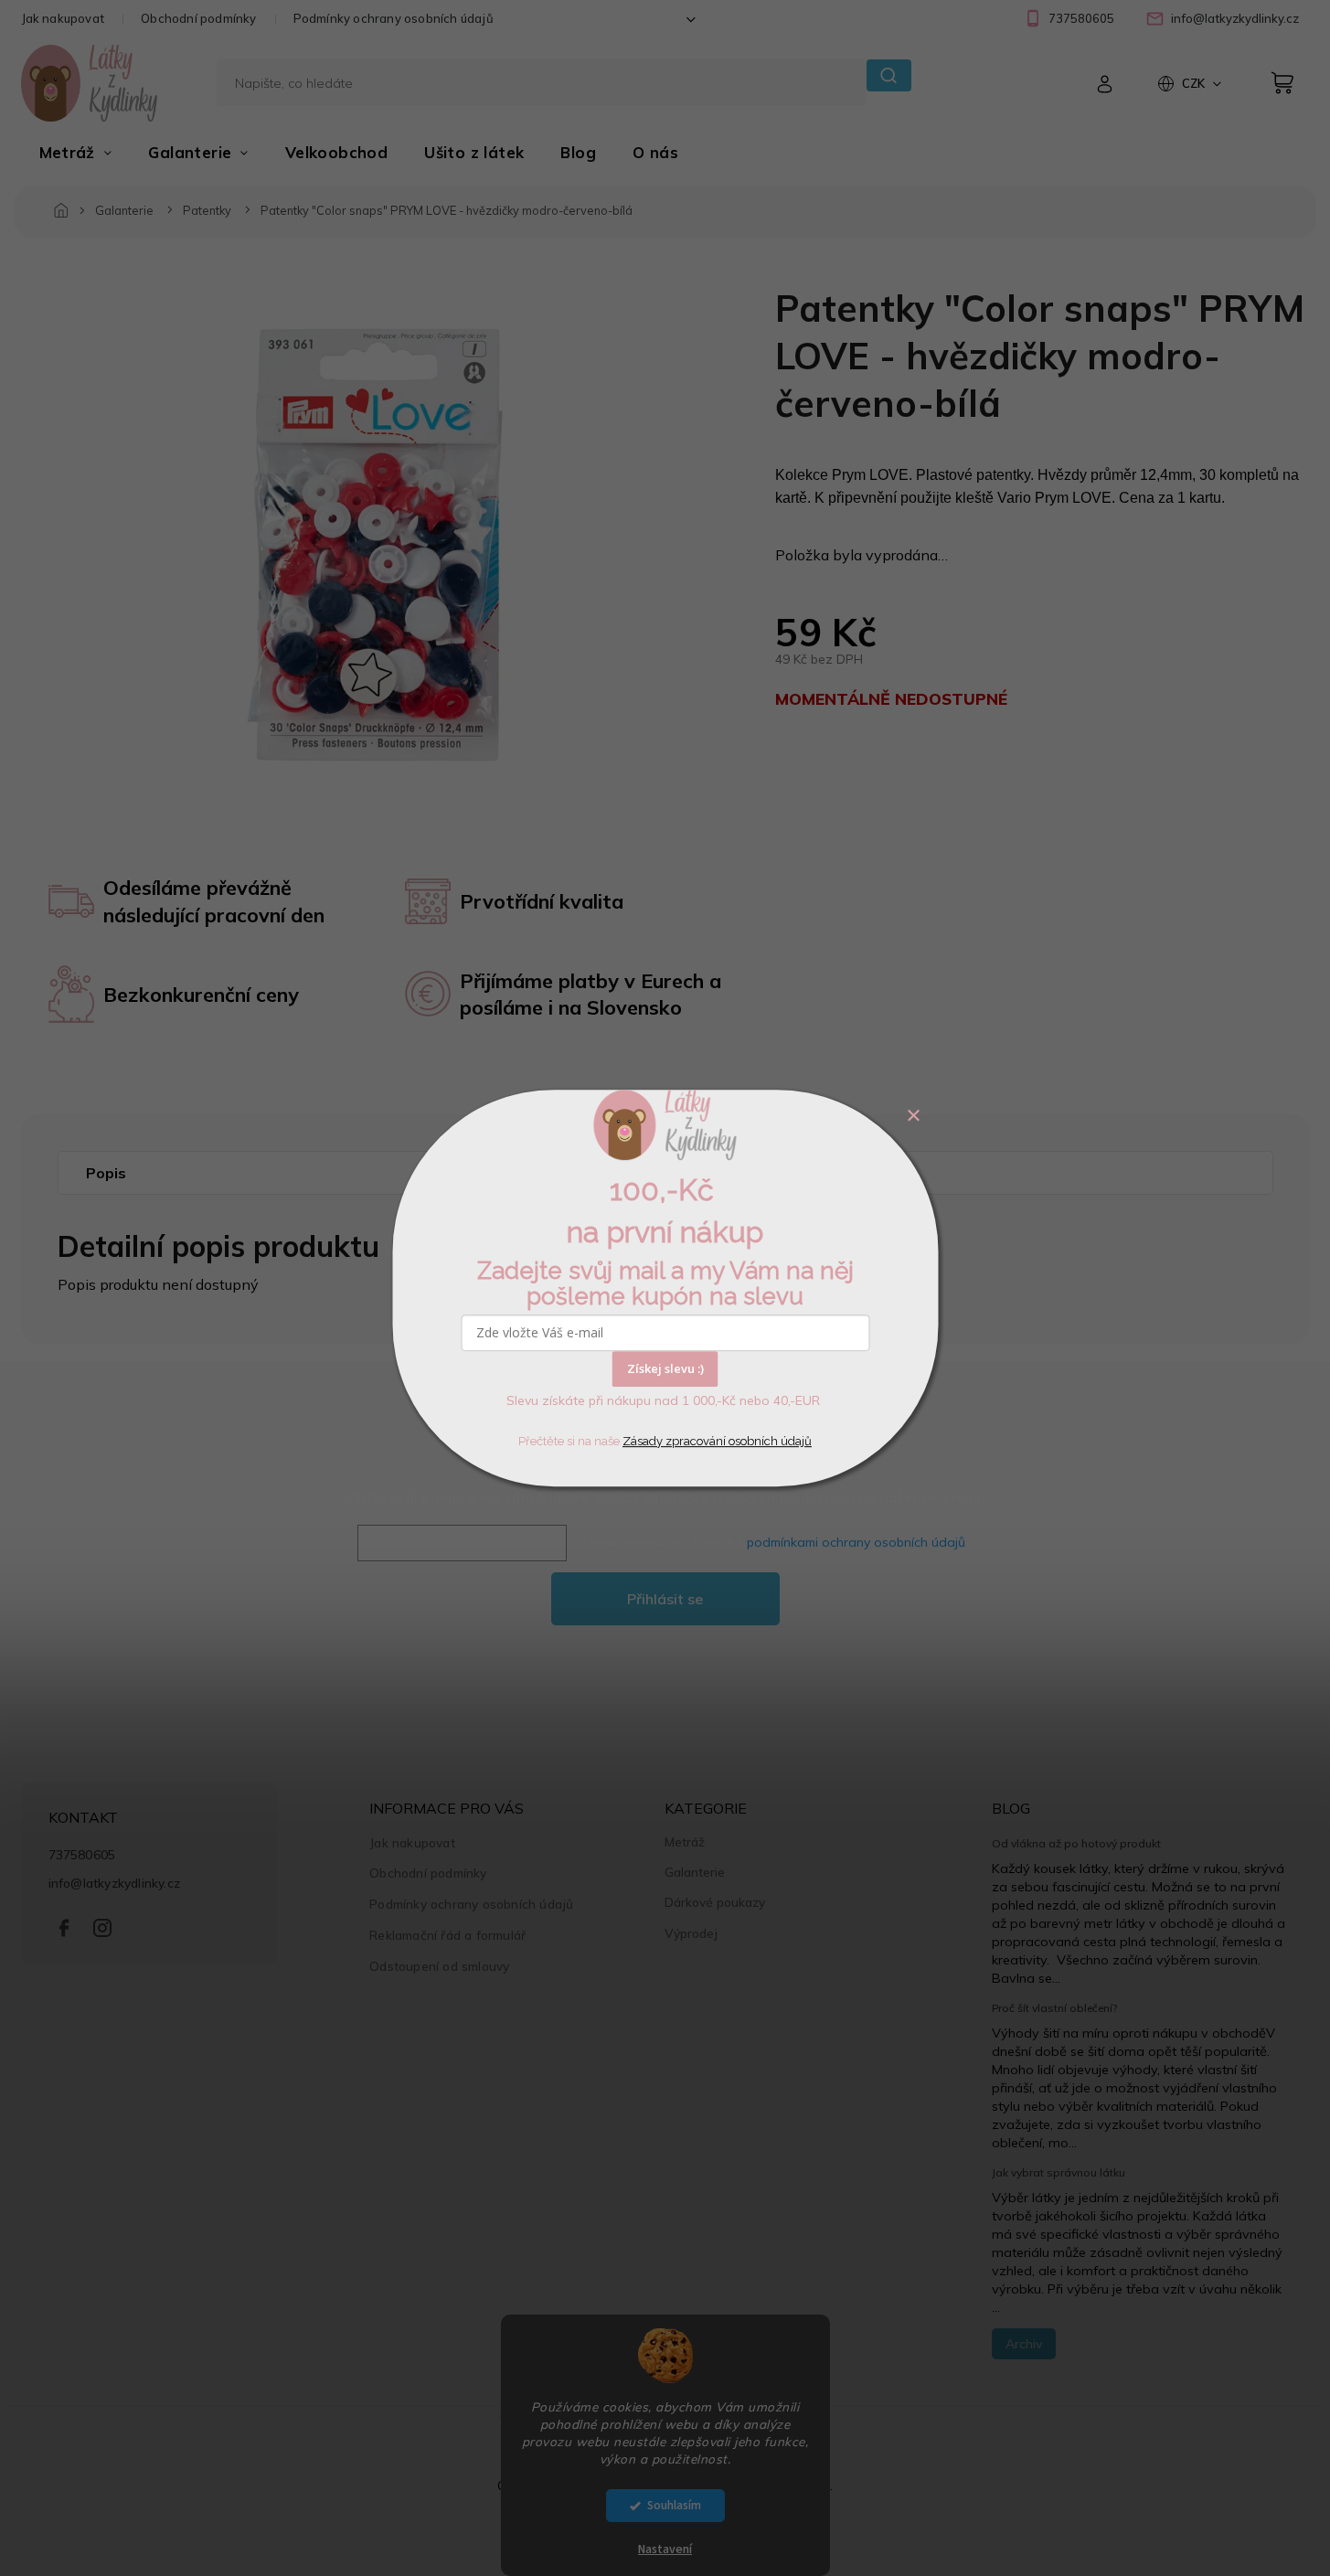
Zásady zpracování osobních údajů (717, 1441)
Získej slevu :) (665, 1368)
